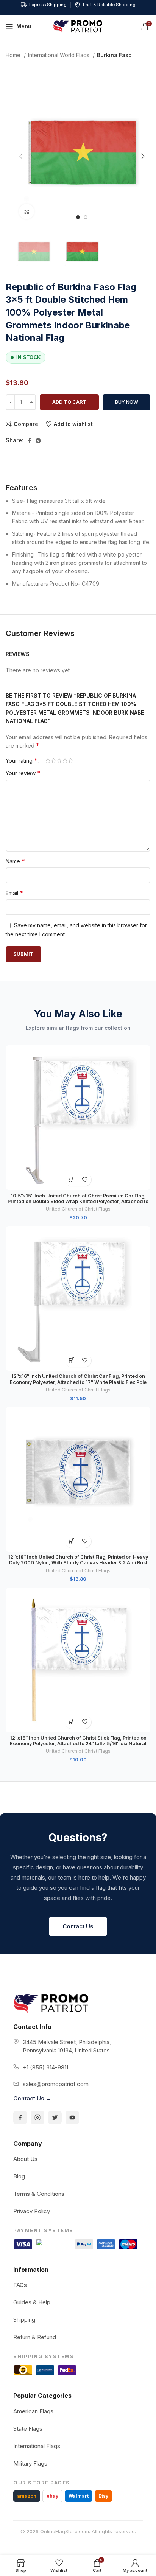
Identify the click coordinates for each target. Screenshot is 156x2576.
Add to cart (69, 402)
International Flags (37, 2446)
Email (14, 893)
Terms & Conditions (39, 2194)
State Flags (28, 2429)
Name (15, 861)
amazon (27, 2496)
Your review (23, 773)
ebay (52, 2496)
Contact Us (78, 1926)
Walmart (79, 2496)
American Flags (33, 2411)
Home (14, 55)
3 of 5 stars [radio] (59, 760)
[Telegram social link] (38, 441)
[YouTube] (72, 2117)
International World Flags (59, 55)
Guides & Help (32, 2302)
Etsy (103, 2496)
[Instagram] (37, 2117)
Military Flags (30, 2463)
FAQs (20, 2285)
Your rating (22, 760)
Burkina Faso (114, 55)
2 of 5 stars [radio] (54, 760)
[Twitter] (55, 2117)
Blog (19, 2176)
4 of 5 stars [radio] (65, 760)
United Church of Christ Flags (78, 1209)
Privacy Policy (32, 2211)
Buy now (127, 402)
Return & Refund (35, 2337)
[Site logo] (78, 26)
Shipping (24, 2320)
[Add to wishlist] (85, 1179)
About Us (25, 2159)
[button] (71, 1179)
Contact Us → (32, 2098)
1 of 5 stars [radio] (48, 760)
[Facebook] (20, 2117)
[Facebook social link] (29, 441)
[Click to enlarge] (27, 211)
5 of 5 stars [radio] (71, 760)
